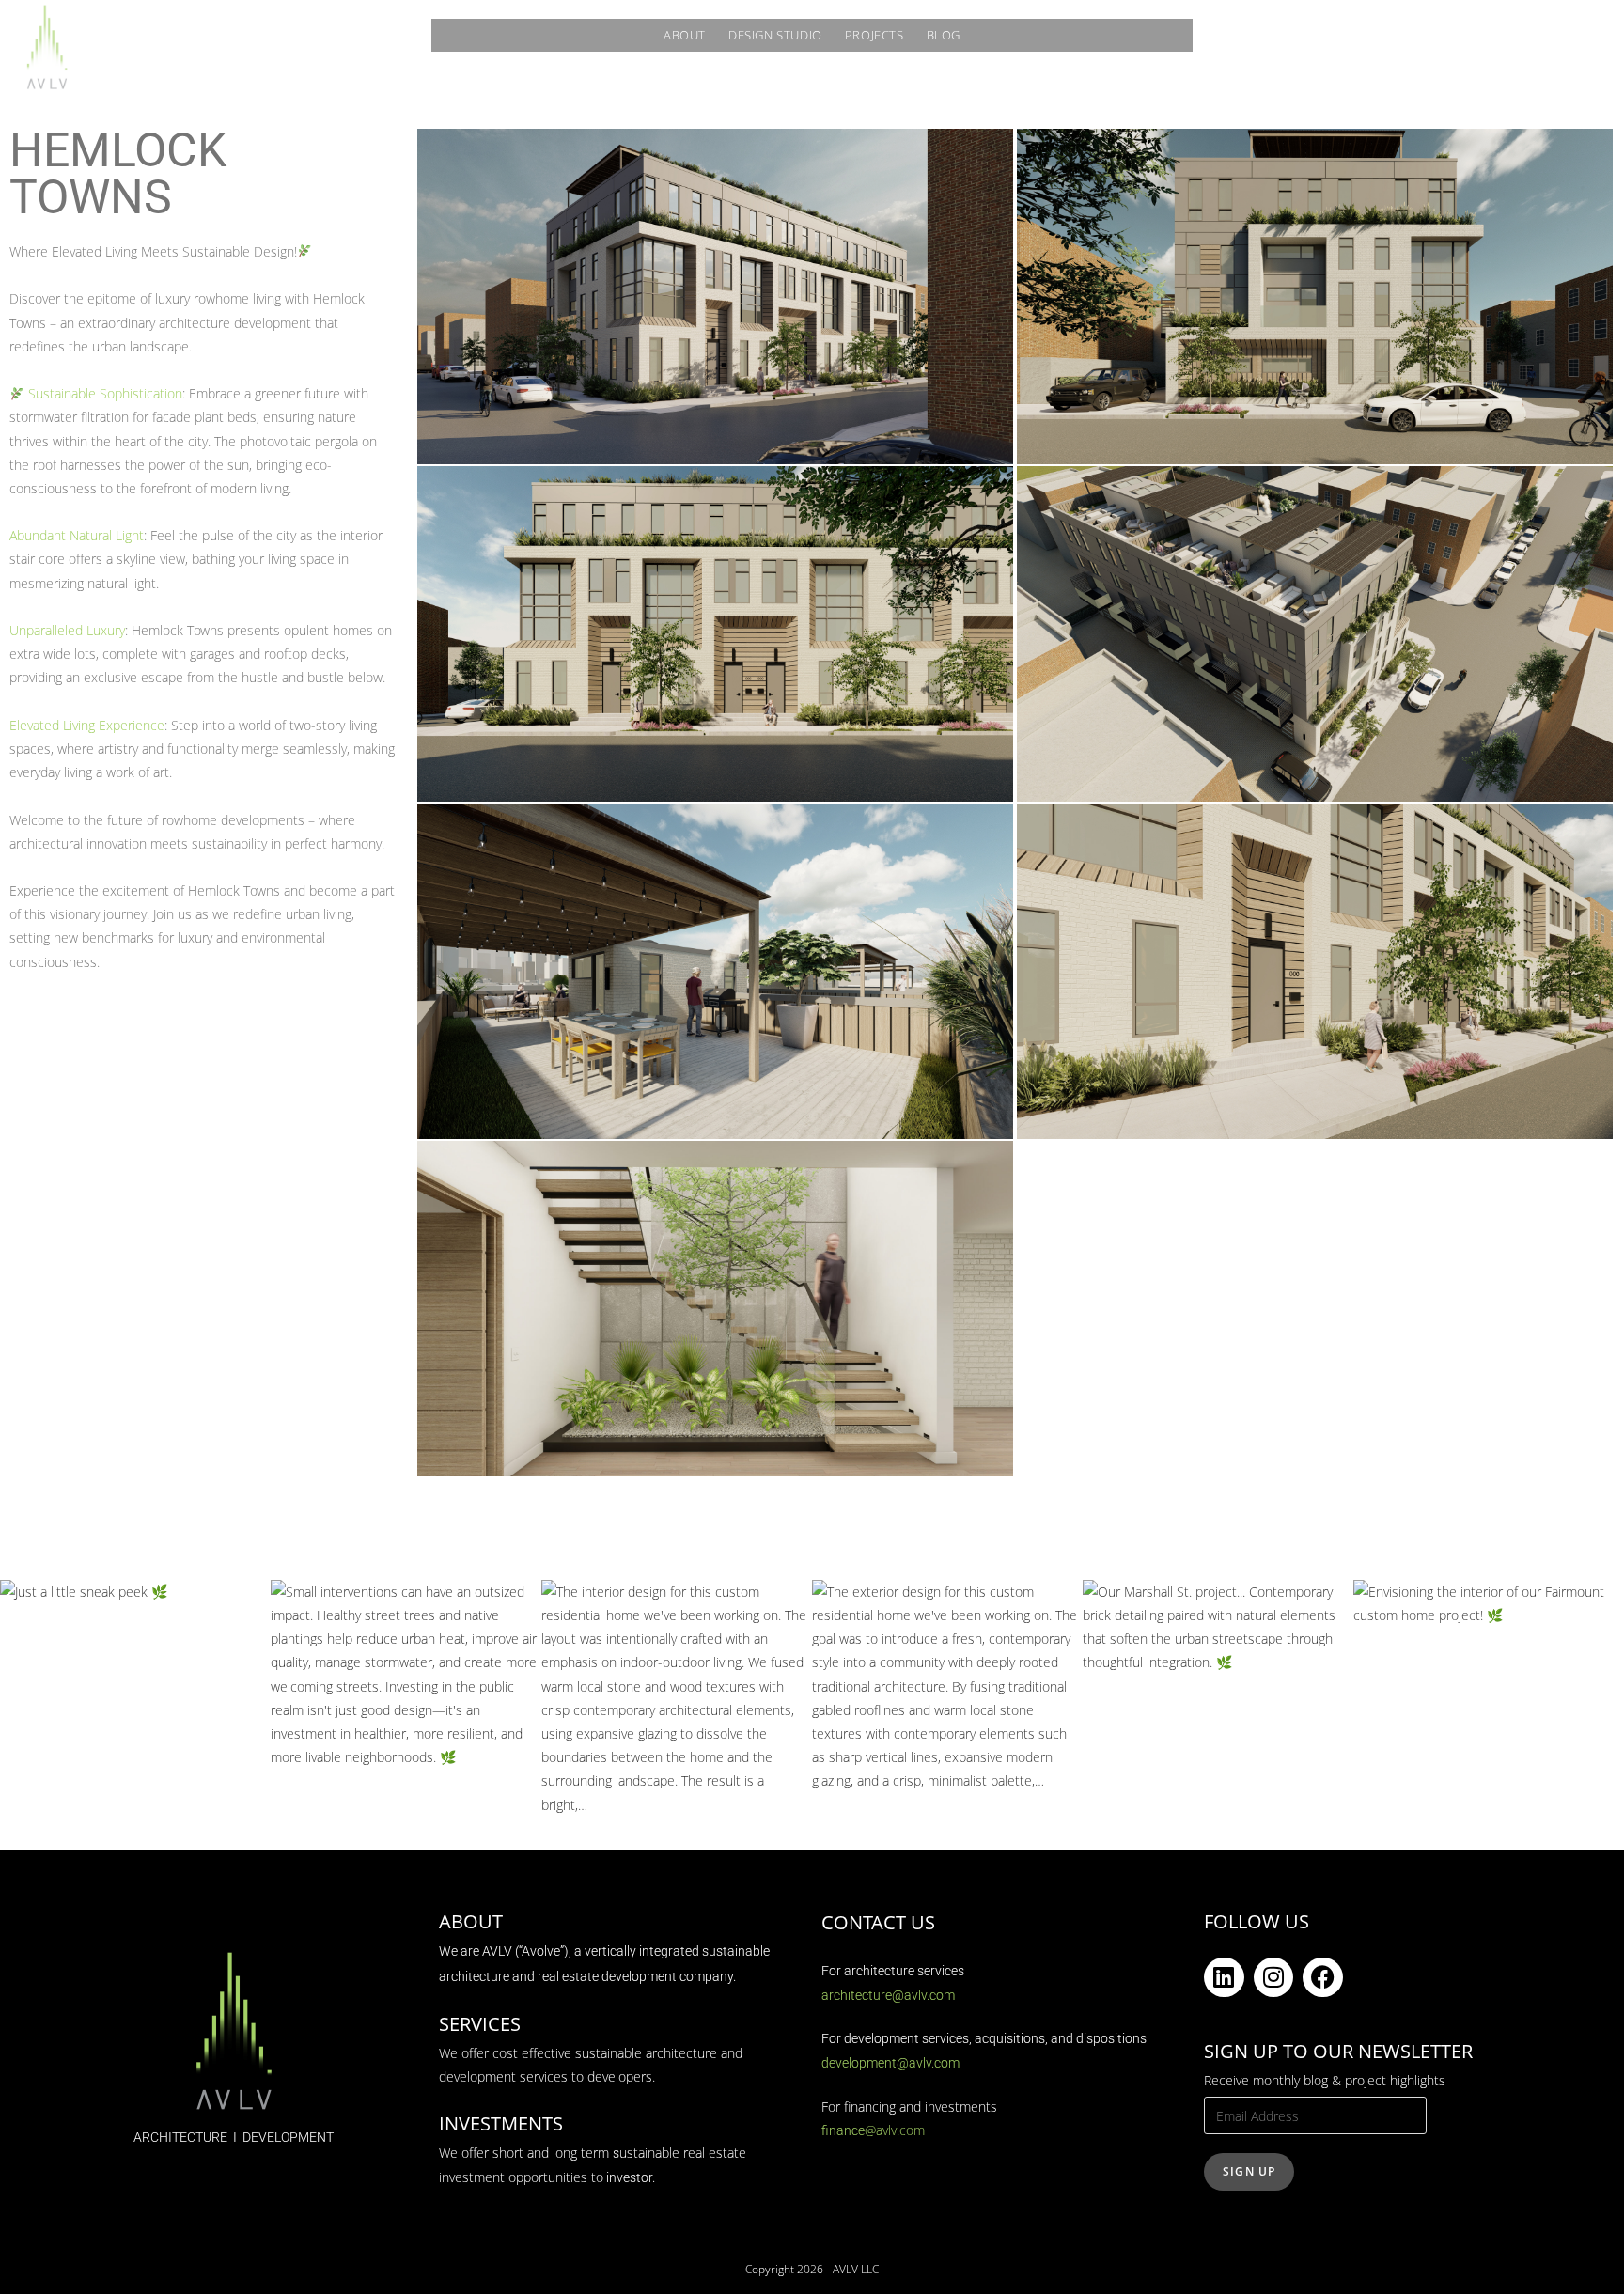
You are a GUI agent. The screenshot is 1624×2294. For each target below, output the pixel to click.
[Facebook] (1323, 1978)
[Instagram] (1274, 1978)
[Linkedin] (1224, 1978)
